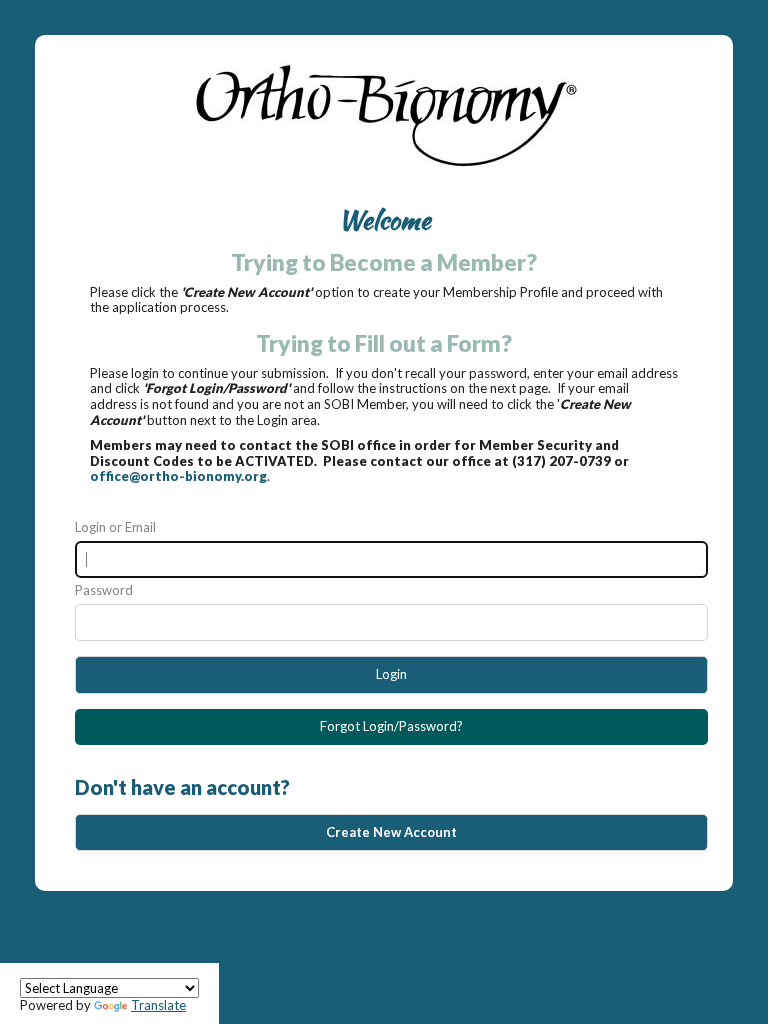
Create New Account (391, 832)
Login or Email (115, 527)
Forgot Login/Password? (391, 726)
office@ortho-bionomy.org (178, 476)
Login (391, 674)
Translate (158, 1005)
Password (104, 590)
